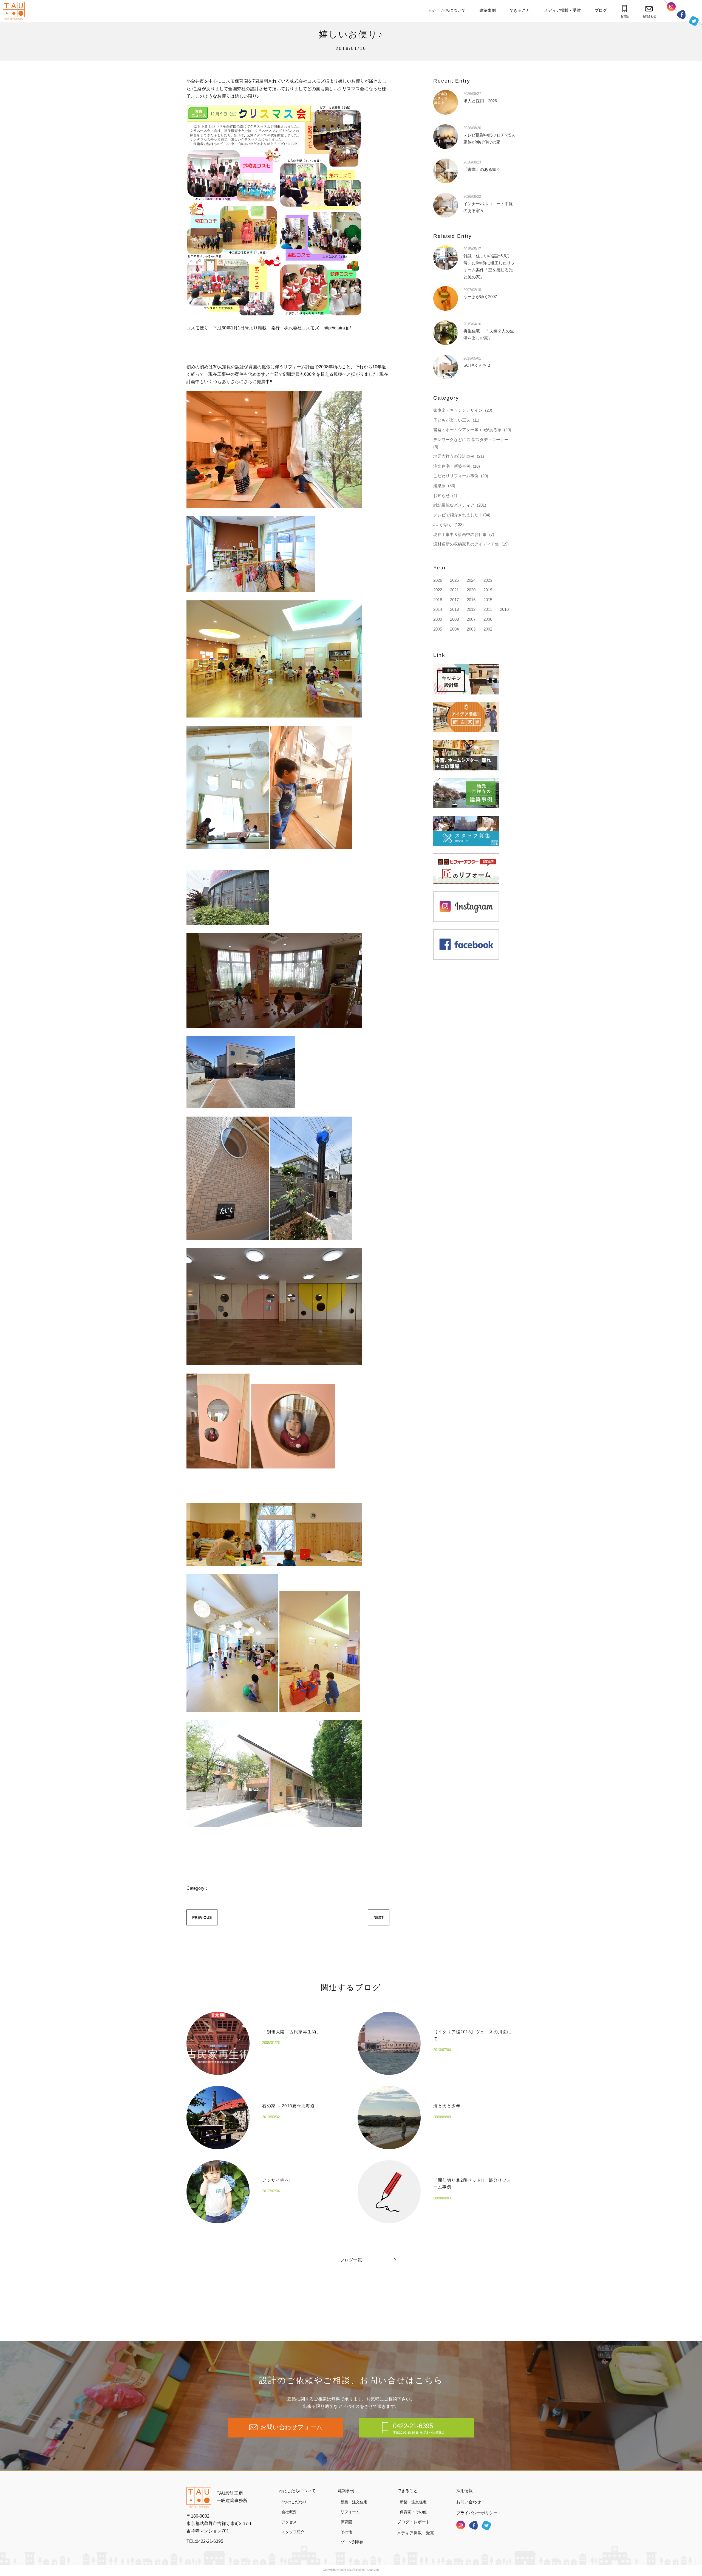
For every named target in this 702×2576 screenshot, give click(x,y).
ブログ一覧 (351, 2260)
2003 (471, 629)
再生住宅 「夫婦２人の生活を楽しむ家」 (489, 331)
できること (520, 10)
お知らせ (441, 495)
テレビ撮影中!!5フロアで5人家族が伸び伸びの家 (489, 135)
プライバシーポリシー (477, 2513)
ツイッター (694, 21)
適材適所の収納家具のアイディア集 (466, 544)
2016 (471, 600)
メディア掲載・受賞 (562, 10)
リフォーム (350, 2512)
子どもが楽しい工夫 (452, 420)
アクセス (289, 2522)
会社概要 (289, 2512)
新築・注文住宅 (354, 2502)
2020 (471, 590)
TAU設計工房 (15, 11)
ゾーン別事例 (352, 2542)
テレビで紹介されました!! (457, 515)
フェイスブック (681, 14)
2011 (488, 609)
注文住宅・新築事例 (452, 466)
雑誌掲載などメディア (454, 505)
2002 (488, 629)
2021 (454, 590)
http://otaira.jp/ (337, 328)
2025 (454, 580)
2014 (438, 609)
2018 (438, 600)
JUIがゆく (443, 525)
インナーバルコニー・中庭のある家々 (488, 204)
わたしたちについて (447, 10)
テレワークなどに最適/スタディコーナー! (471, 440)
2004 (454, 629)
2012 (471, 609)
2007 (471, 619)
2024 (471, 580)
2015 (488, 600)
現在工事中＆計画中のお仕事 (460, 534)
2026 (438, 580)
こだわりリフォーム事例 (456, 476)
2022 (438, 590)
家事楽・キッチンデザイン (458, 410)
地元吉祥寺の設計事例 (454, 456)
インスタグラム (671, 7)
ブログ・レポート (414, 2522)
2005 (438, 629)
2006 (488, 619)
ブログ (601, 10)
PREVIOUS (202, 1917)
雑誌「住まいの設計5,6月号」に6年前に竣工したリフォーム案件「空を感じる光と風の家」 (489, 263)
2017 (454, 600)
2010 (504, 609)
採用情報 (465, 2491)
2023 (488, 580)
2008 (454, 619)
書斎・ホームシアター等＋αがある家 (467, 430)
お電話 (625, 16)
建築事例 (488, 10)
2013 (454, 609)
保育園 (346, 2522)
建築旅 (439, 486)
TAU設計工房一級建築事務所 (232, 2497)
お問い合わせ (469, 2502)
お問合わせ (649, 16)
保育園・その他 (413, 2512)
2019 (488, 590)
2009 (438, 619)
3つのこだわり (294, 2502)
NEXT (379, 1917)
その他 (346, 2532)
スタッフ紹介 (293, 2532)
